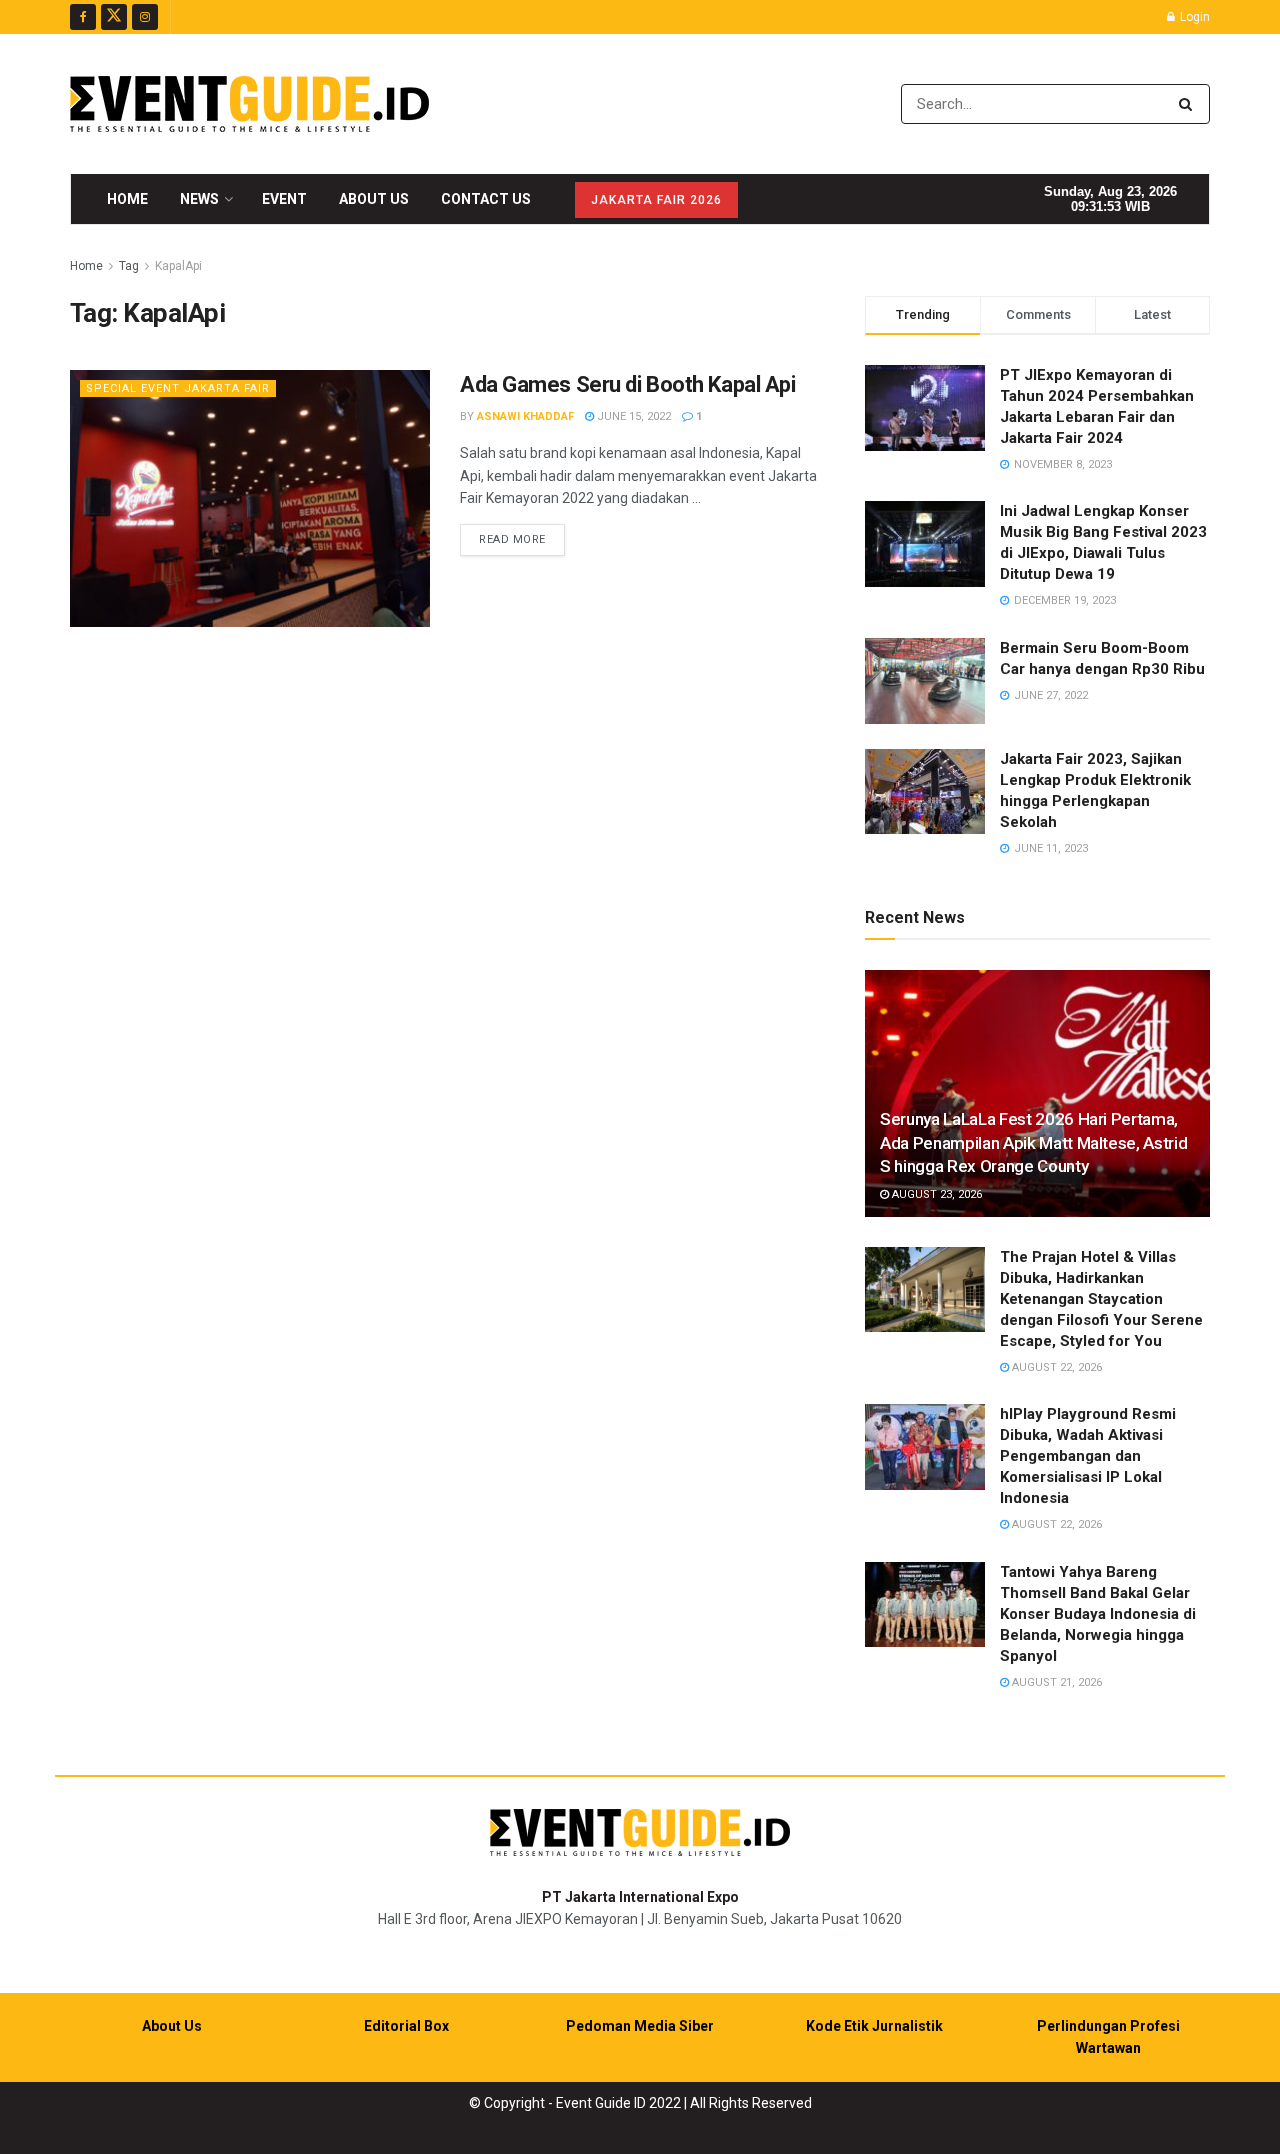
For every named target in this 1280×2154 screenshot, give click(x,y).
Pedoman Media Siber (640, 2026)
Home (127, 199)
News (199, 199)
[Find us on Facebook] (83, 17)
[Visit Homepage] (249, 104)
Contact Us (486, 199)
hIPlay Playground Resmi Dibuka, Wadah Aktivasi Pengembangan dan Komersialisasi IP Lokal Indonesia (1088, 1456)
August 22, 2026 (1055, 1367)
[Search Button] (1189, 104)
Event (284, 199)
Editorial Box (406, 2026)
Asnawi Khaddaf (525, 416)
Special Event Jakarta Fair (178, 388)
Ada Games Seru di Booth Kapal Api (627, 384)
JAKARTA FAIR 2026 (656, 200)
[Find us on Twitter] (114, 17)
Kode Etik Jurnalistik (874, 2026)
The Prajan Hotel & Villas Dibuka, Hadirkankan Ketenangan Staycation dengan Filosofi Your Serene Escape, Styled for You (1101, 1299)
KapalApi (178, 266)
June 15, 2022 (632, 416)
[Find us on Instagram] (145, 17)
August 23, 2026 (935, 1194)
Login (1193, 17)
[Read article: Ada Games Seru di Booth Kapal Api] (250, 498)
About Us (374, 199)
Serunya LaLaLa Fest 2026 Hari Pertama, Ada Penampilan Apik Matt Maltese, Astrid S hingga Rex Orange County (1033, 1143)
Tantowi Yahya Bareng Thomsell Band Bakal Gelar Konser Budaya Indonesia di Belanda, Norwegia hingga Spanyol (1098, 1614)
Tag (129, 266)
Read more (522, 539)
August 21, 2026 (1055, 1682)
